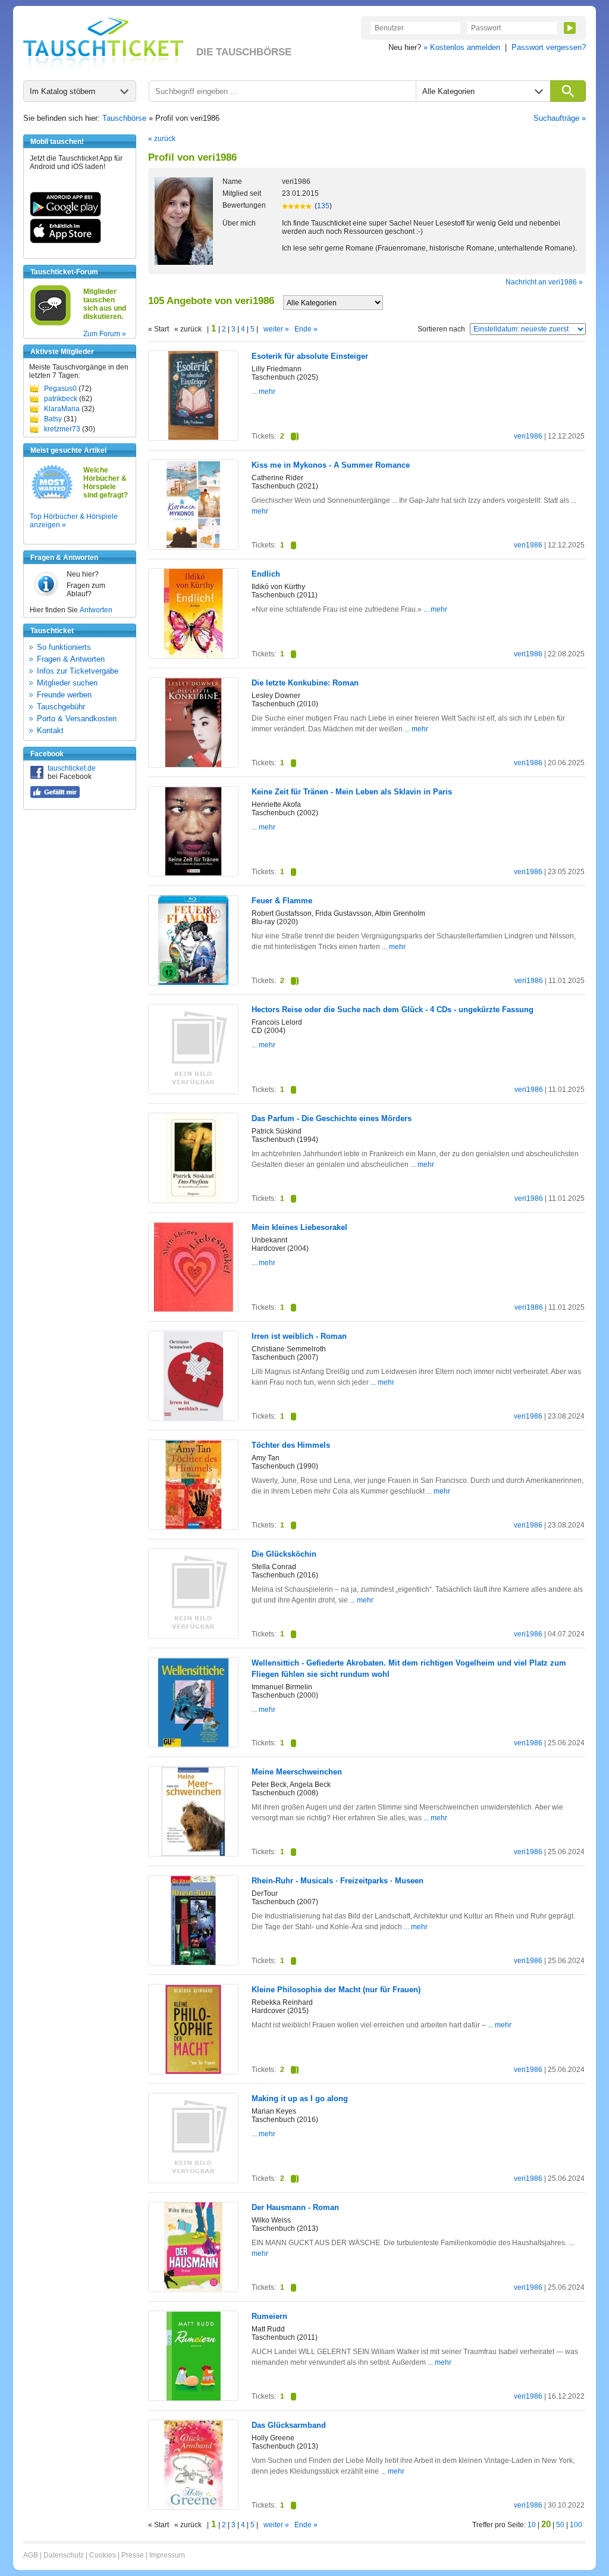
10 (532, 2525)
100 (576, 2525)
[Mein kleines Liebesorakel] (193, 1309)
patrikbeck (61, 399)
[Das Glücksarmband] (193, 2507)
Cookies (103, 2555)
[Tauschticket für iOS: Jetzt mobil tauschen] (65, 241)
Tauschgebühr (61, 707)
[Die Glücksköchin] (193, 1636)
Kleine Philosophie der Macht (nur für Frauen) (336, 1990)
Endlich (266, 574)
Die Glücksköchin (284, 1554)
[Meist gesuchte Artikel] (52, 498)
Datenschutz (64, 2555)
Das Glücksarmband (289, 2425)
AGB (31, 2555)
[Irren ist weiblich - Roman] (193, 1418)
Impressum (167, 2555)
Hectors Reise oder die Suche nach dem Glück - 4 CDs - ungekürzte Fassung (393, 1010)
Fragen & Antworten (71, 659)
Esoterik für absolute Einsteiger (310, 356)
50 (560, 2525)
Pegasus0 (60, 389)
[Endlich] (193, 656)
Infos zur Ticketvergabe (78, 671)
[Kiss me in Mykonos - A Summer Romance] (193, 547)
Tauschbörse (124, 118)
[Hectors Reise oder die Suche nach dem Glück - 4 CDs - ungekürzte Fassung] (193, 1091)
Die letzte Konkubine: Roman (305, 683)
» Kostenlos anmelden (462, 47)
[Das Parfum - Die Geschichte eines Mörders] (193, 1200)
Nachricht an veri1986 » (544, 282)
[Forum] (51, 324)
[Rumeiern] (193, 2398)
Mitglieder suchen (67, 683)
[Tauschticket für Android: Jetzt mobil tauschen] (65, 214)
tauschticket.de (72, 768)
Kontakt (50, 730)
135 (323, 206)
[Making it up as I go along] (193, 2180)
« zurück (162, 139)
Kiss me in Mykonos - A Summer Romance (331, 465)
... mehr (263, 392)
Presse (133, 2555)
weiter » (276, 329)
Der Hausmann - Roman (295, 2207)
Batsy (53, 419)
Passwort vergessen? (549, 47)
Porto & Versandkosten (77, 719)
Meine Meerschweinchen (297, 1772)
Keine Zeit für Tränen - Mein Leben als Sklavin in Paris (352, 792)
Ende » (306, 329)
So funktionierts (64, 647)
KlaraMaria (62, 409)
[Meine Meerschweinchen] (193, 1854)
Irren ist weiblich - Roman (299, 1336)
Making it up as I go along (300, 2098)
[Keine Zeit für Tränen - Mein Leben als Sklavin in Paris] (193, 874)
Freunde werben (64, 695)
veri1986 (528, 436)
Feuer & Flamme (282, 901)
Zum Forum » (105, 334)
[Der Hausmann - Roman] (193, 2289)
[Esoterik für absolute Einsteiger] (193, 437)
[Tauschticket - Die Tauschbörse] (103, 43)
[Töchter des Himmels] (193, 1527)
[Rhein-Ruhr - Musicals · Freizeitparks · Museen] (193, 1962)
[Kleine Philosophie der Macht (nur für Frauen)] (193, 2071)
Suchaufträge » (560, 118)
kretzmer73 (62, 429)
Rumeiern (269, 2316)
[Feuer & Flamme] (193, 983)
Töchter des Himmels (291, 1445)
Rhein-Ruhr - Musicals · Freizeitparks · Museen (338, 1881)
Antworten (96, 610)
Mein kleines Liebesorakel (299, 1227)
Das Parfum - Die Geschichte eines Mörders (332, 1118)
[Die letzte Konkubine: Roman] (193, 765)
